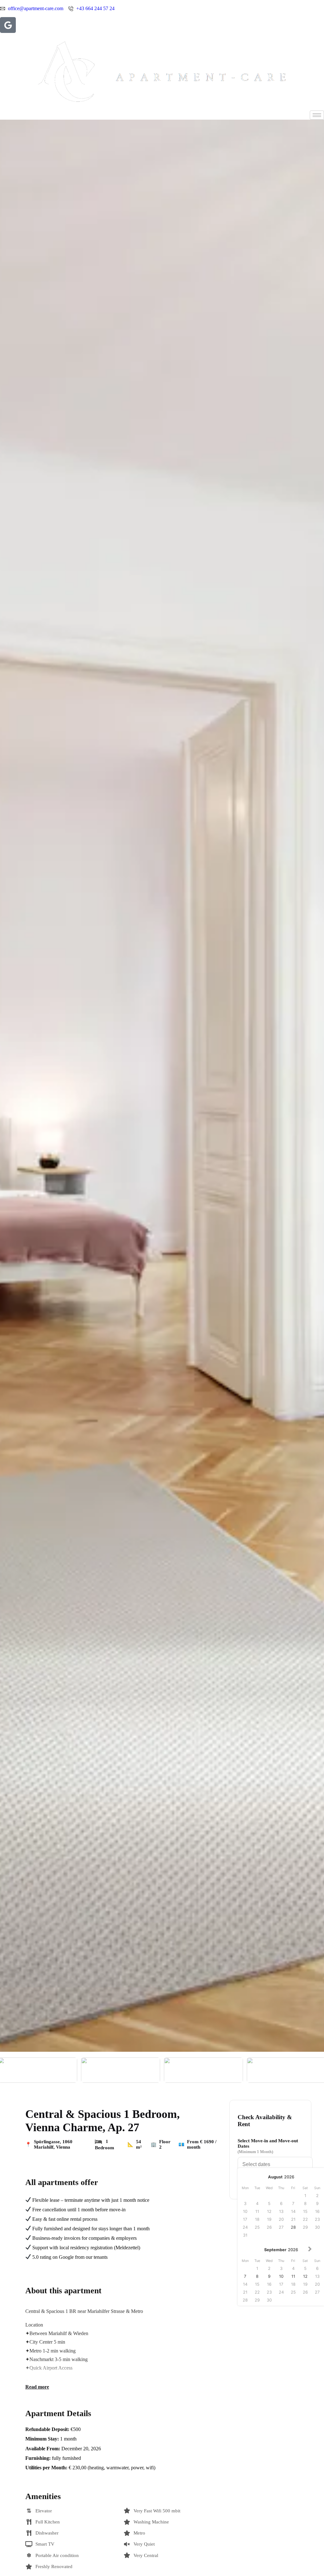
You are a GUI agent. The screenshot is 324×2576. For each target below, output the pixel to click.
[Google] (8, 25)
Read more (37, 2387)
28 (293, 2227)
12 (305, 2276)
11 (293, 2276)
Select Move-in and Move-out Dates (268, 2146)
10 (281, 2276)
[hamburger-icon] (317, 115)
